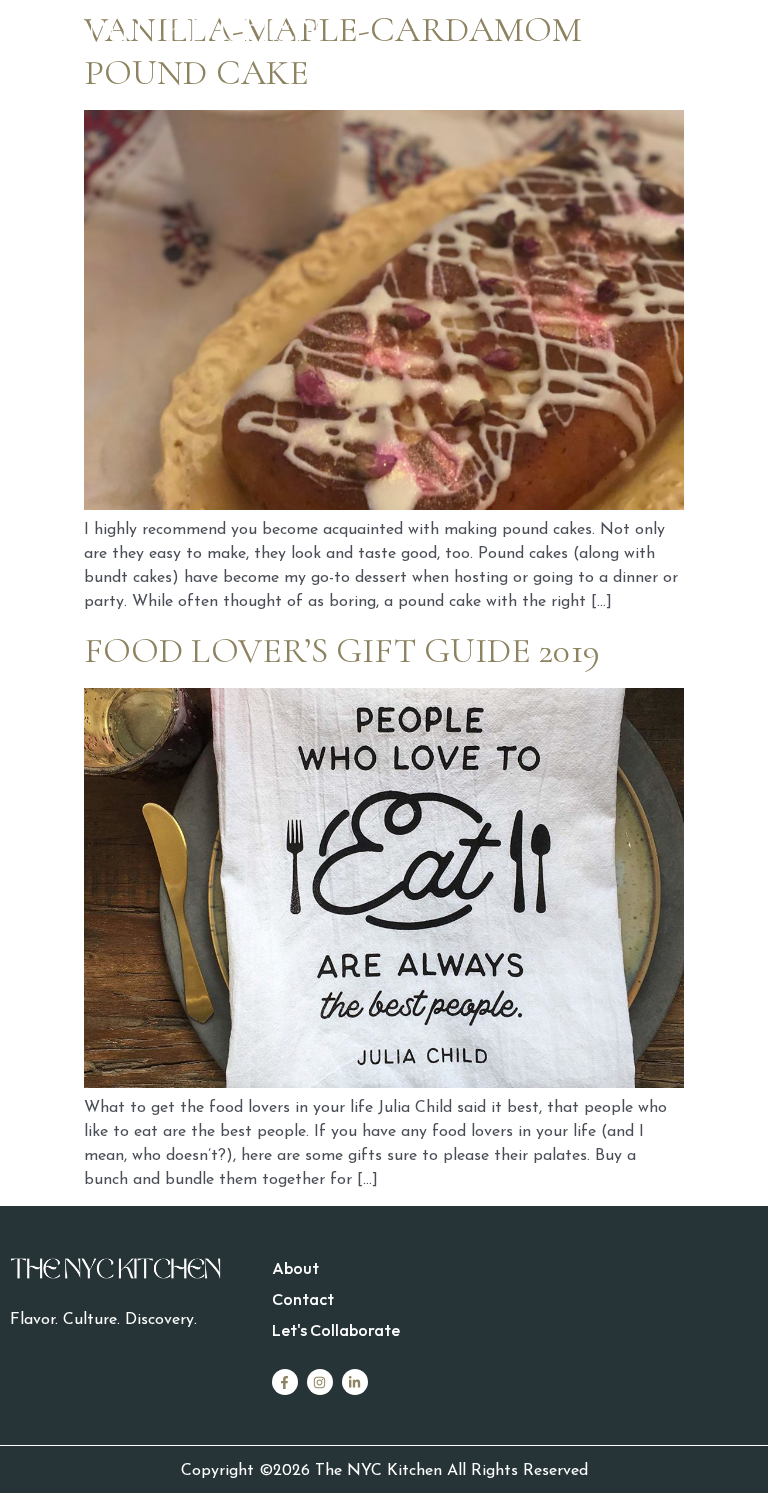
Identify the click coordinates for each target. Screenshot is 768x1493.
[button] (571, 33)
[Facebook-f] (285, 1382)
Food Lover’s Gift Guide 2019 (342, 650)
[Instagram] (320, 1382)
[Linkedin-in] (355, 1382)
